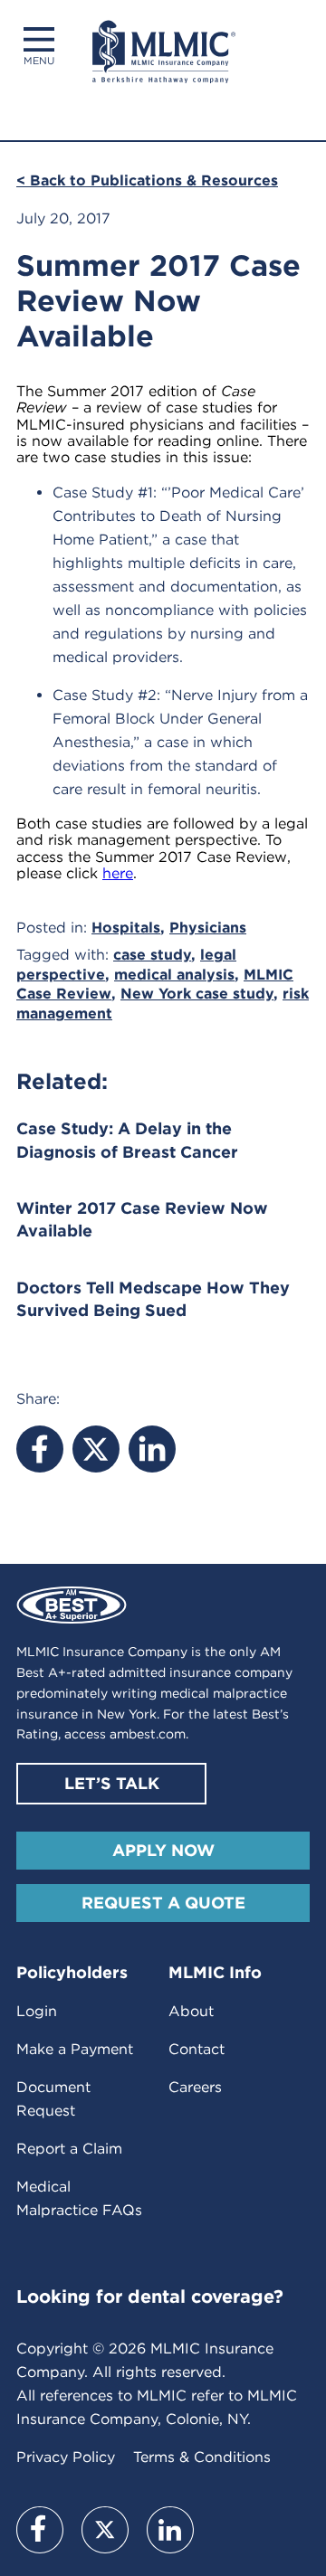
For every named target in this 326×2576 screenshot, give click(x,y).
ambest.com (148, 1734)
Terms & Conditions (202, 2457)
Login (37, 2011)
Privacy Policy (66, 2457)
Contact (197, 2049)
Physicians (208, 928)
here (118, 873)
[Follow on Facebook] (40, 2530)
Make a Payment (75, 2049)
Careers (195, 2087)
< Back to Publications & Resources (147, 180)
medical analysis (174, 975)
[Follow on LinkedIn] (170, 2530)
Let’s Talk (112, 1783)
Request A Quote (163, 1903)
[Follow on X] (105, 2530)
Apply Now (163, 1850)
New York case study (197, 994)
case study (152, 955)
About (191, 2011)
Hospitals (126, 928)
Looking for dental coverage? (150, 2297)
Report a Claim (69, 2149)
